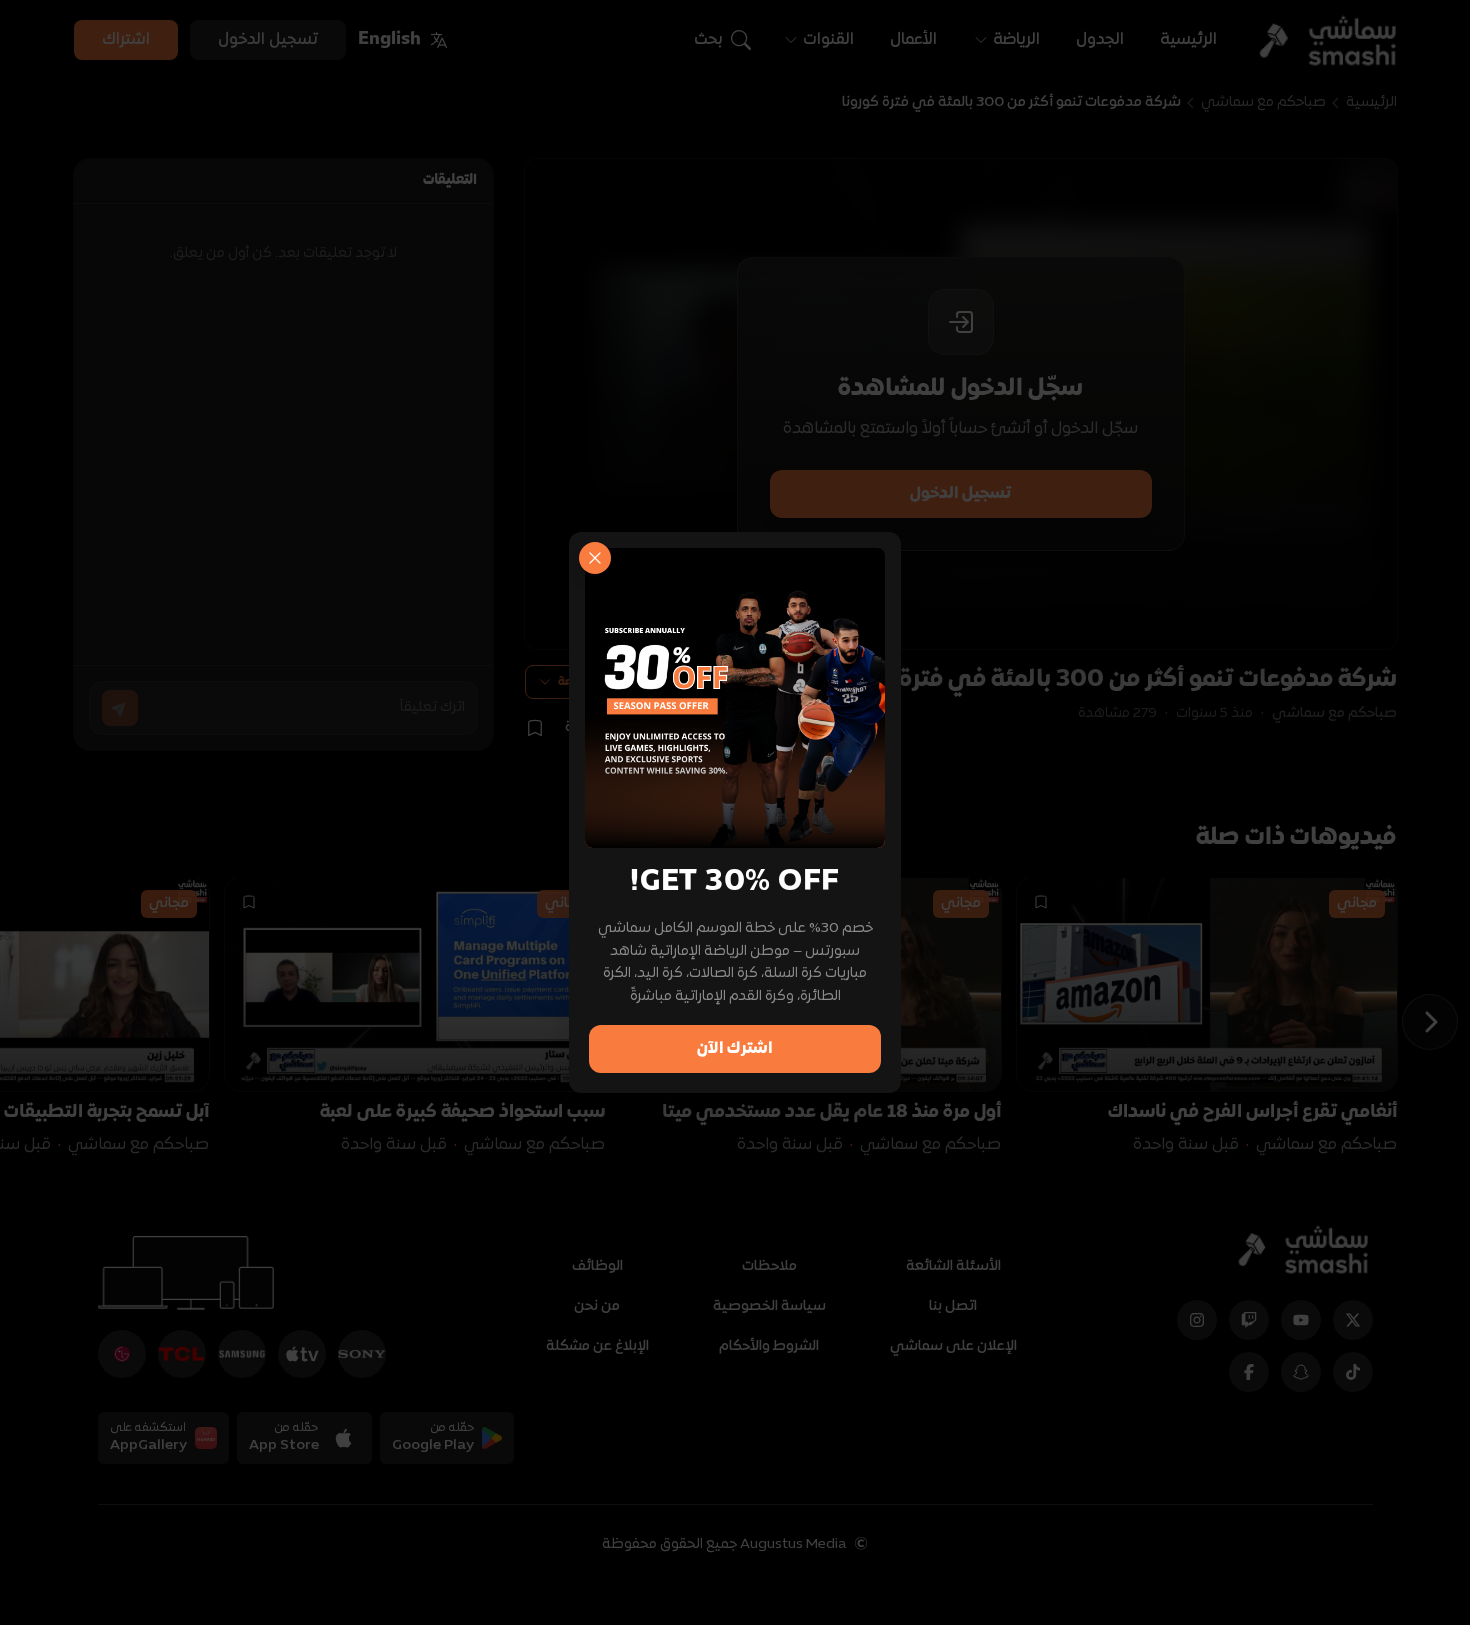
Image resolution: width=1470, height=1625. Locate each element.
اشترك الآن (735, 1049)
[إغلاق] (595, 558)
